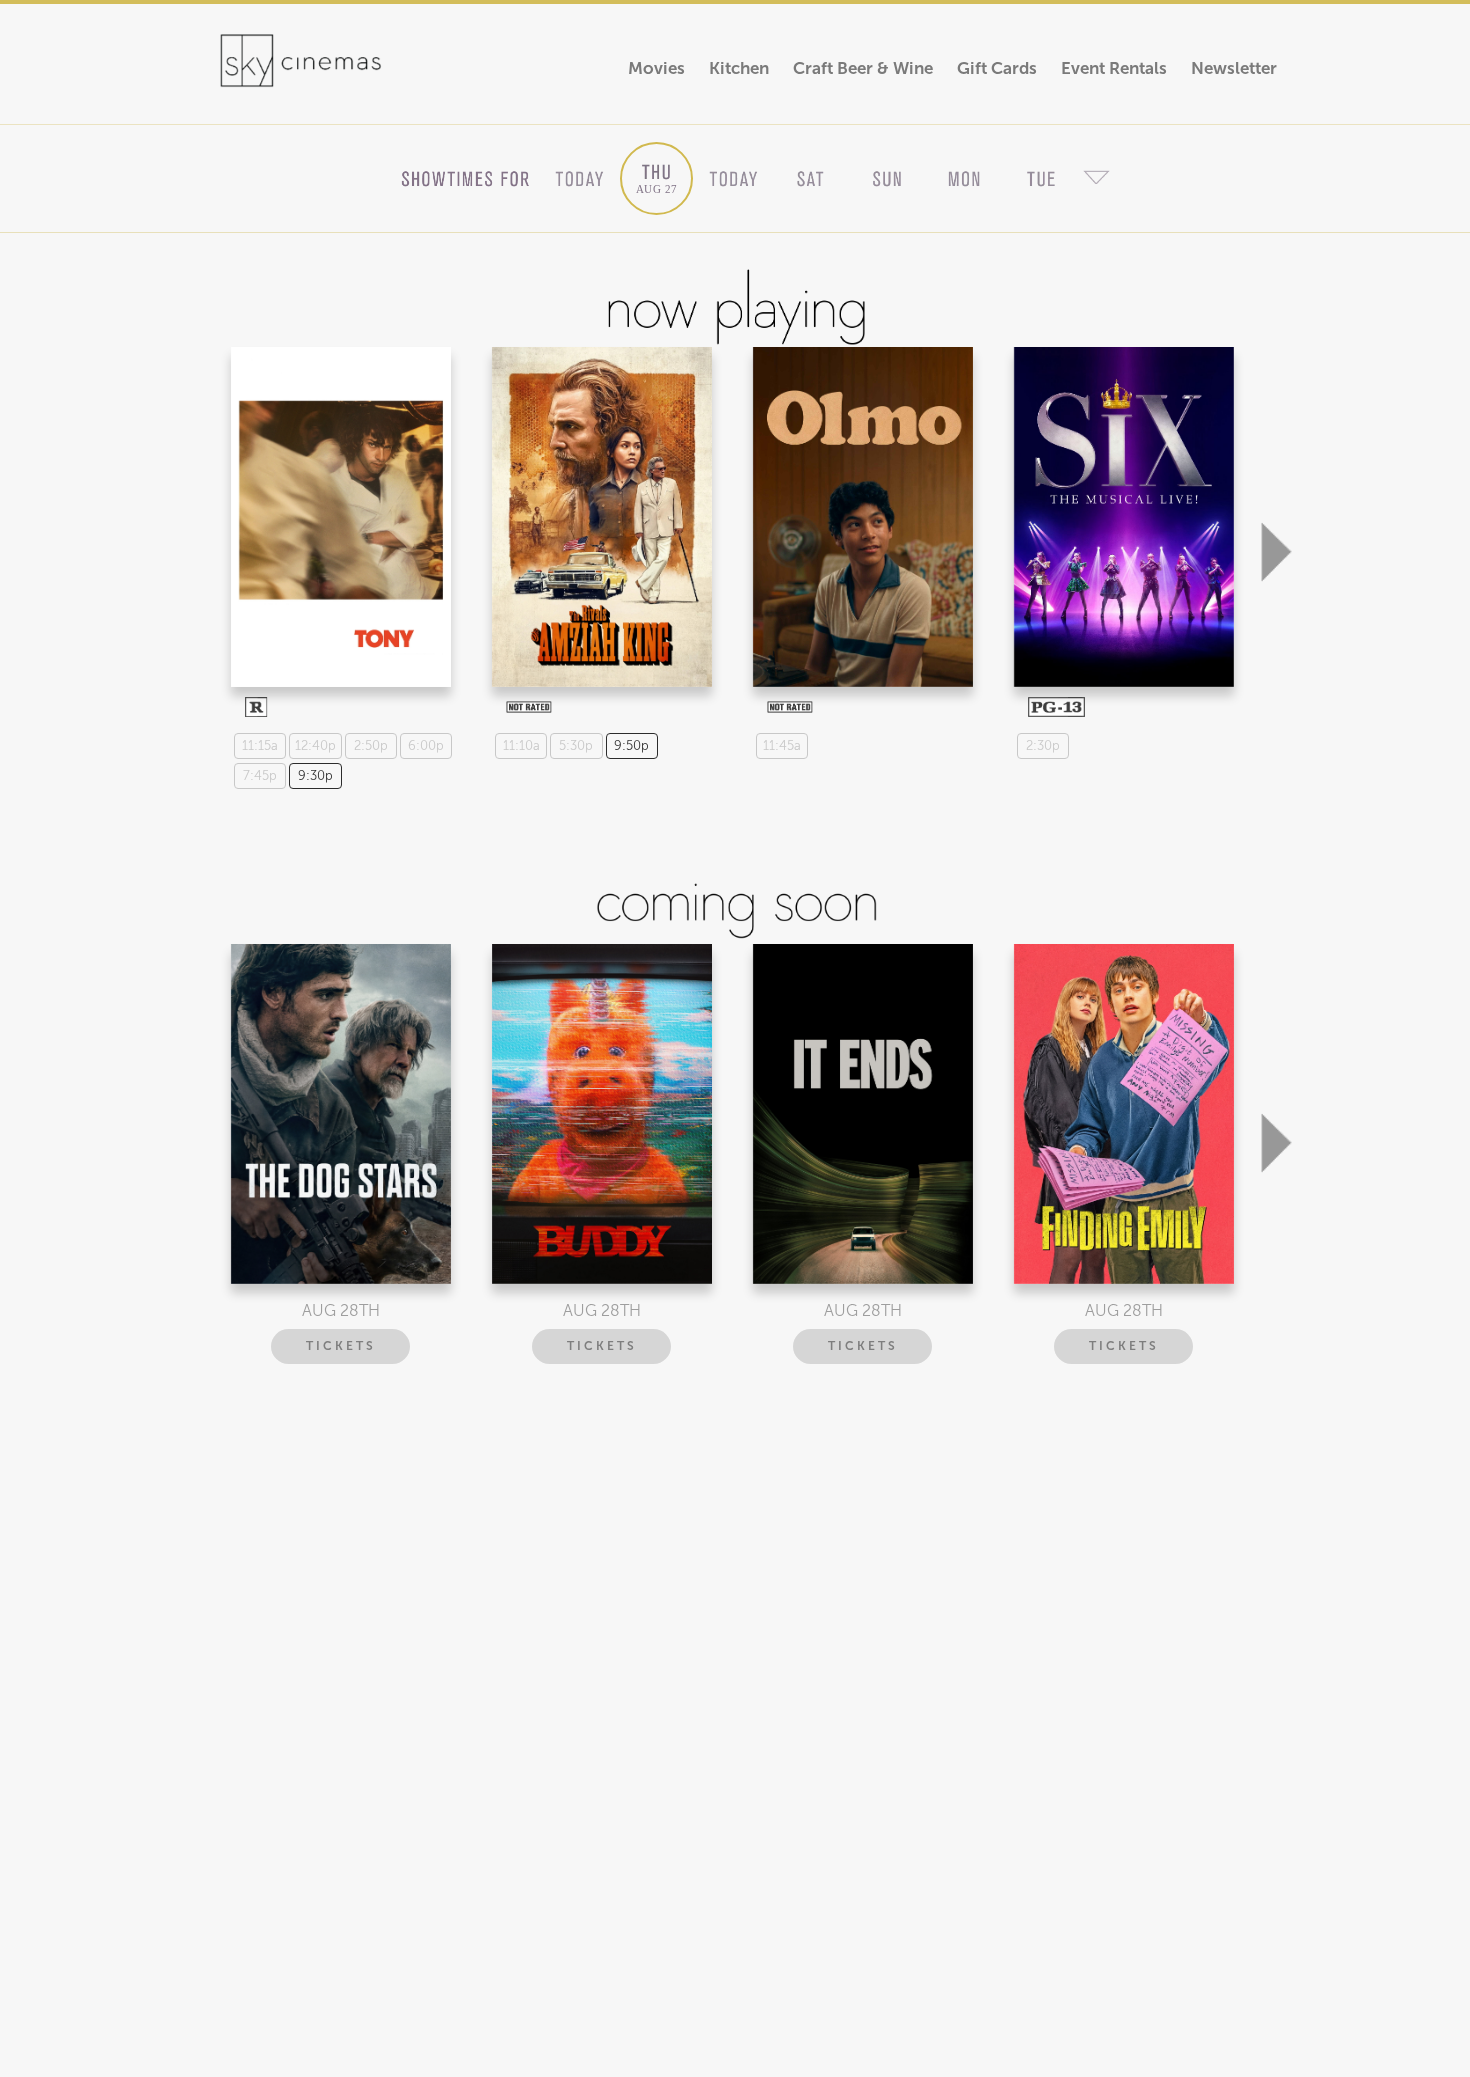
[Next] (1276, 452)
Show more (338, 499)
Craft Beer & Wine (863, 68)
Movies (656, 68)
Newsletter (1234, 68)
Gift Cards (997, 68)
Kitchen (739, 68)
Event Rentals (1114, 68)
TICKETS (341, 1346)
